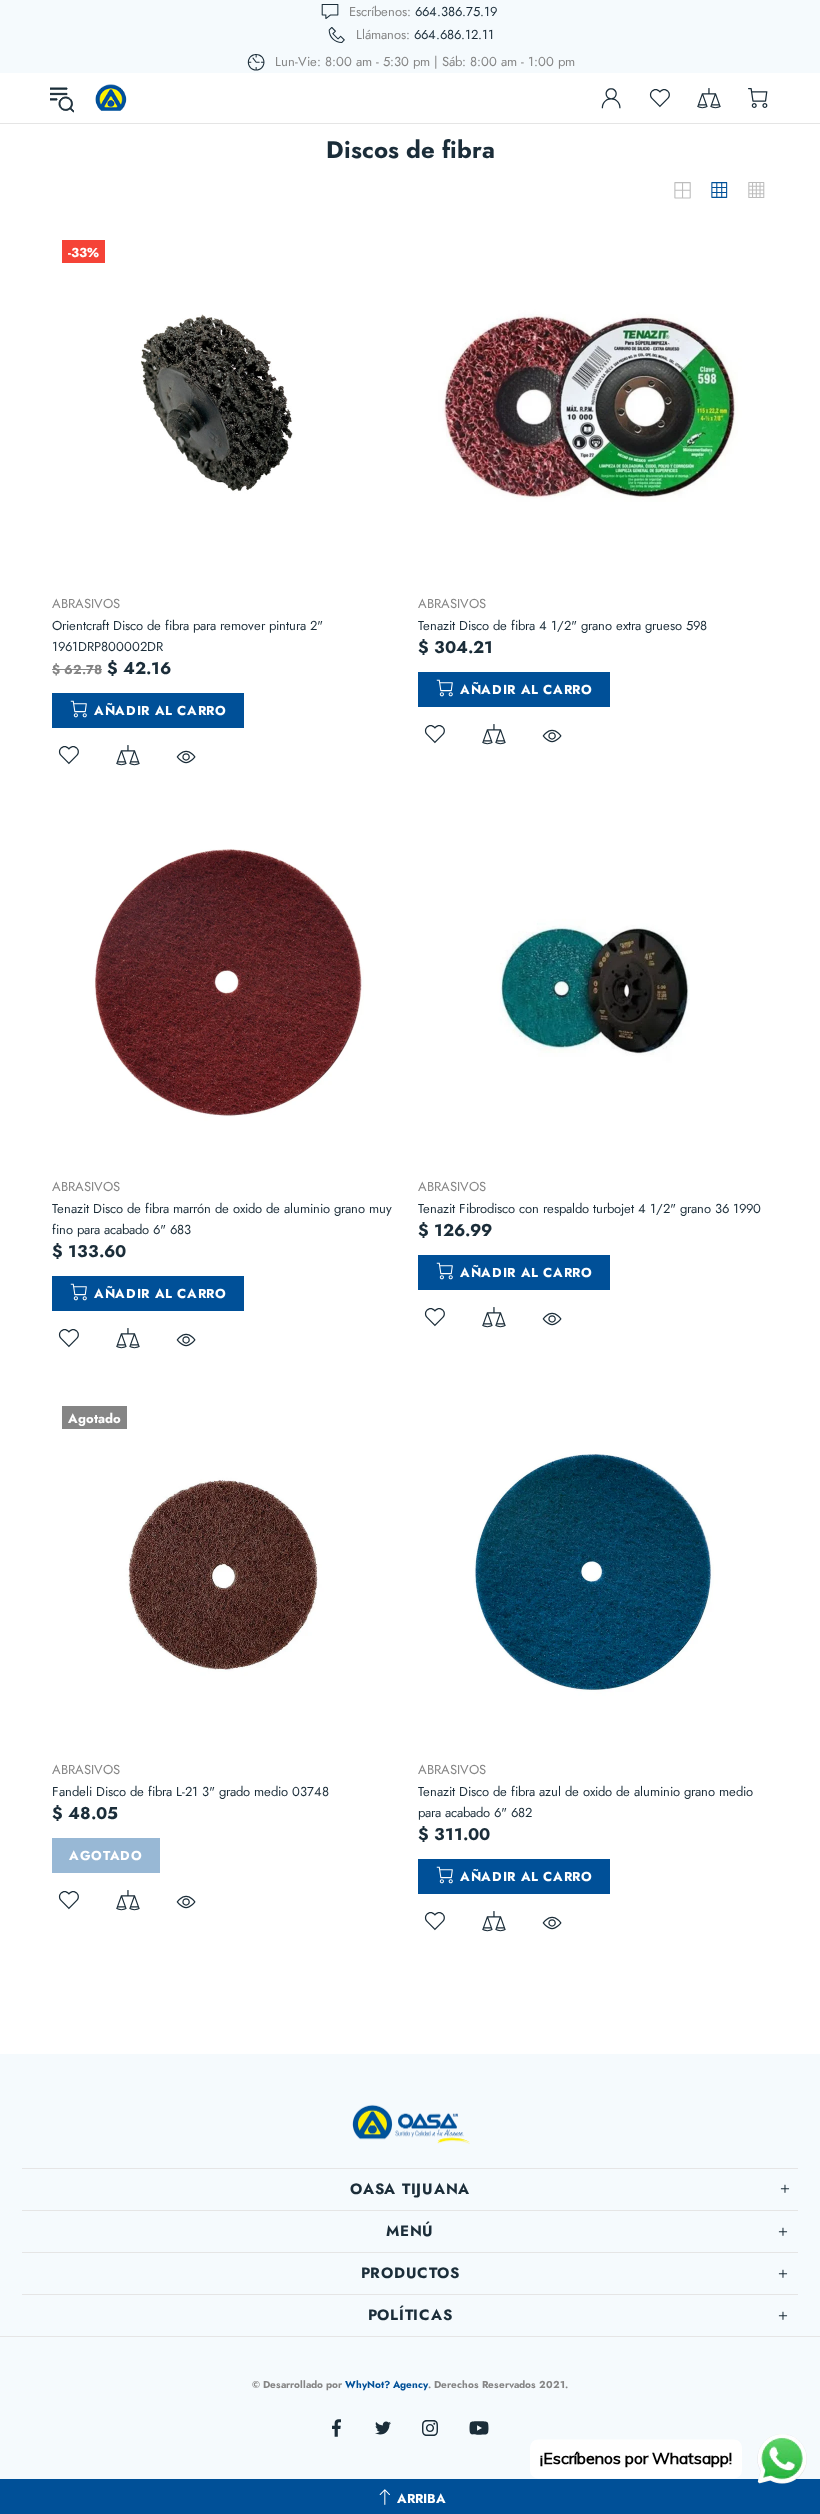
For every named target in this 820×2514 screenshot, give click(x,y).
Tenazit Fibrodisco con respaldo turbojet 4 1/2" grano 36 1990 (589, 1208)
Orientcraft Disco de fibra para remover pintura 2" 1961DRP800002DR (187, 636)
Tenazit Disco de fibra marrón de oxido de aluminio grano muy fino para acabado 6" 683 (222, 1219)
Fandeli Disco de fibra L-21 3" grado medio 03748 (190, 1791)
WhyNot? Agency (386, 2384)
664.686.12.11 (454, 34)
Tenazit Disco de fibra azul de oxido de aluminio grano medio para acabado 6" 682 (585, 1802)
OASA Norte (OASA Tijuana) (111, 98)
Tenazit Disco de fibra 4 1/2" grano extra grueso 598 (562, 625)
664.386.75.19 (456, 11)
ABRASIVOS (86, 603)
